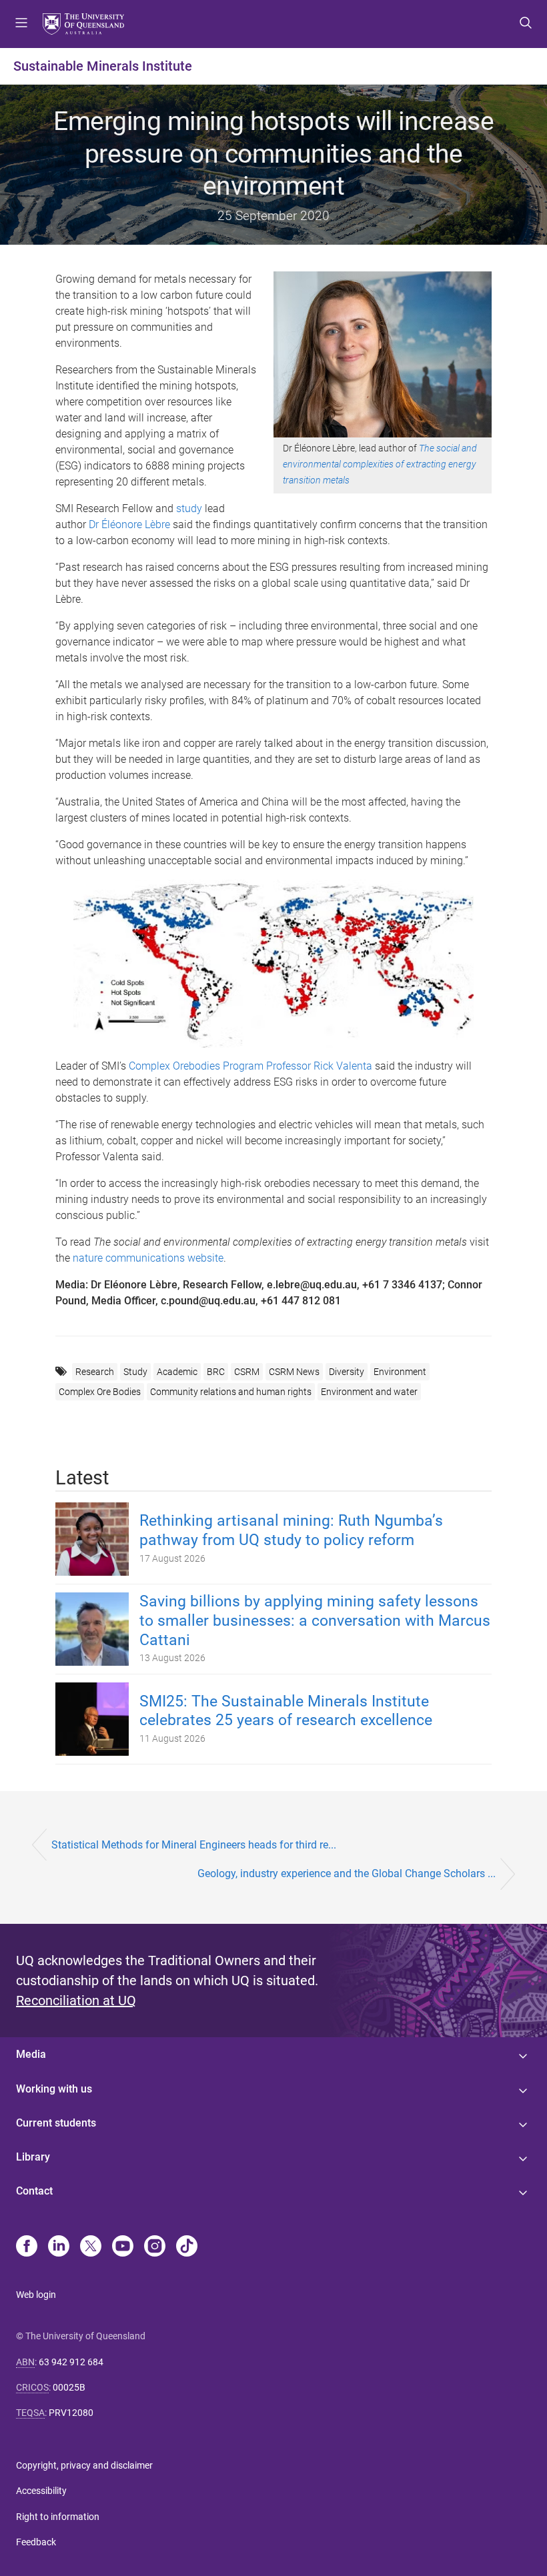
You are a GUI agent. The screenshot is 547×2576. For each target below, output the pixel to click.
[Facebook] (27, 2247)
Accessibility (41, 2491)
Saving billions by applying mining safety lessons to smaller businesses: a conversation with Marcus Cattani (315, 1621)
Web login (36, 2295)
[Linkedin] (59, 2247)
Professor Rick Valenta (321, 1066)
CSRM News (294, 1372)
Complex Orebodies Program (197, 1066)
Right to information (58, 2517)
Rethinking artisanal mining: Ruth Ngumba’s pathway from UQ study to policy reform (291, 1530)
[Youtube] (123, 2247)
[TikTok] (187, 2247)
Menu (21, 24)
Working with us (54, 2089)
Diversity (347, 1372)
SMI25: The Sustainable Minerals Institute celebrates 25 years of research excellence (286, 1711)
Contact (34, 2191)
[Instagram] (155, 2247)
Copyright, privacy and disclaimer (84, 2465)
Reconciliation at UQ (76, 2001)
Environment (400, 1372)
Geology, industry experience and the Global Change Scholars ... (347, 1873)
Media (31, 2054)
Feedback (36, 2542)
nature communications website (148, 1258)
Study (135, 1372)
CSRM (247, 1372)
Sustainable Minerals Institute (103, 66)
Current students (56, 2123)
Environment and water (369, 1392)
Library (33, 2157)
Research (95, 1372)
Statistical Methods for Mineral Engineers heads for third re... (194, 1845)
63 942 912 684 (71, 2362)
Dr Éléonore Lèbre (129, 524)
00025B (69, 2387)
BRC (216, 1372)
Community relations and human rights (231, 1392)
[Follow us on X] (91, 2247)
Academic (177, 1372)
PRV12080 (71, 2413)
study (190, 508)
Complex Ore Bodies (100, 1392)
